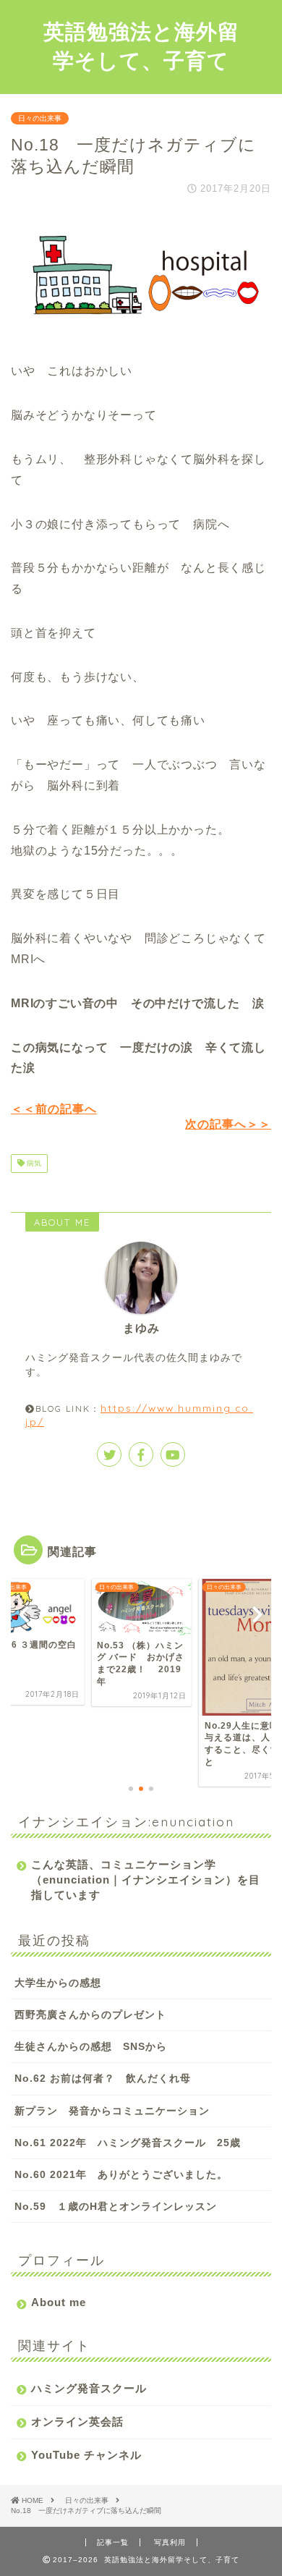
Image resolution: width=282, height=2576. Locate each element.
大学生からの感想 (58, 1983)
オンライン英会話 (77, 2422)
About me (59, 2302)
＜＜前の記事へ (54, 1109)
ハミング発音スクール (89, 2388)
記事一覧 (113, 2542)
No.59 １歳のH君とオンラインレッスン (116, 2207)
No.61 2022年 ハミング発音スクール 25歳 (128, 2143)
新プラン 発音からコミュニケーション (112, 2111)
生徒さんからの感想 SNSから (91, 2047)
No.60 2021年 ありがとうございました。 (121, 2175)
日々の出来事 (40, 118)
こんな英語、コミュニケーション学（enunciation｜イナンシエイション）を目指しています (146, 1880)
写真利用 (170, 2542)
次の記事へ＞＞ (228, 1124)
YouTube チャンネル (86, 2455)
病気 (33, 1163)
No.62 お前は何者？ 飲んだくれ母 (103, 2079)
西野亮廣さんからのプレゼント (90, 2015)
